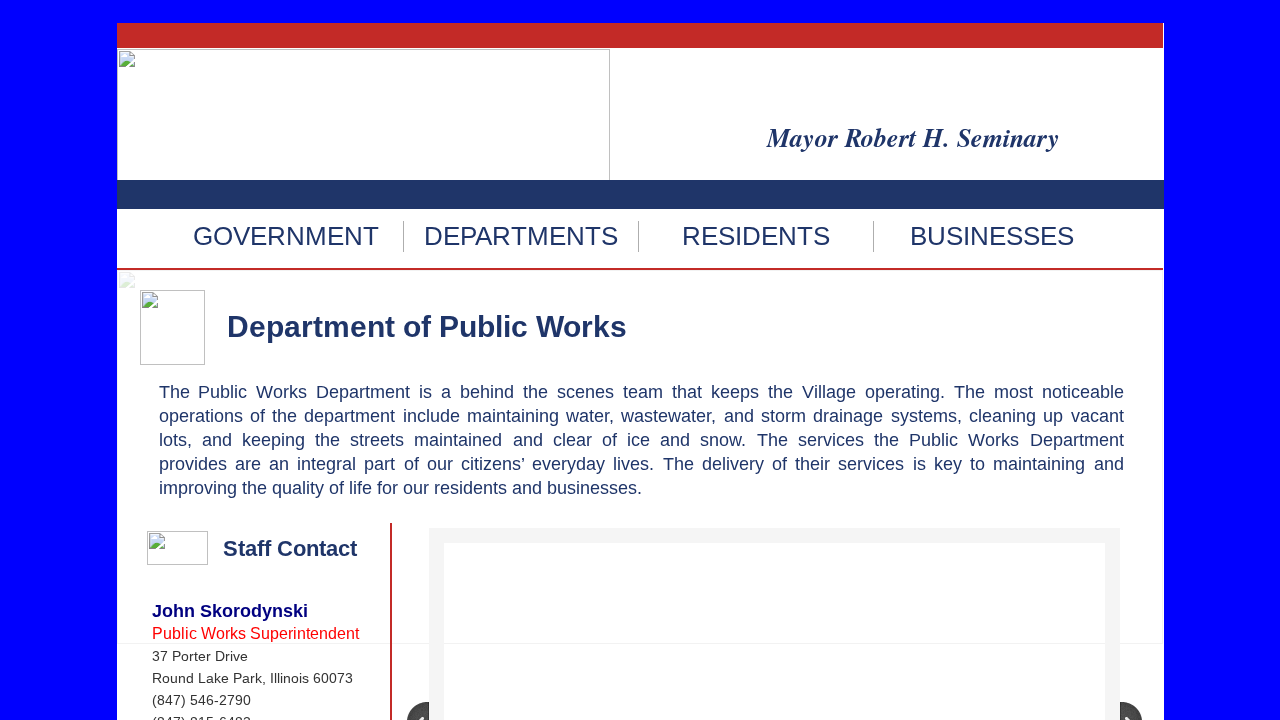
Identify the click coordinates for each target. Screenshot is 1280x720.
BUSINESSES (992, 236)
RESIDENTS (756, 236)
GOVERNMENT (286, 236)
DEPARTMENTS (521, 236)
